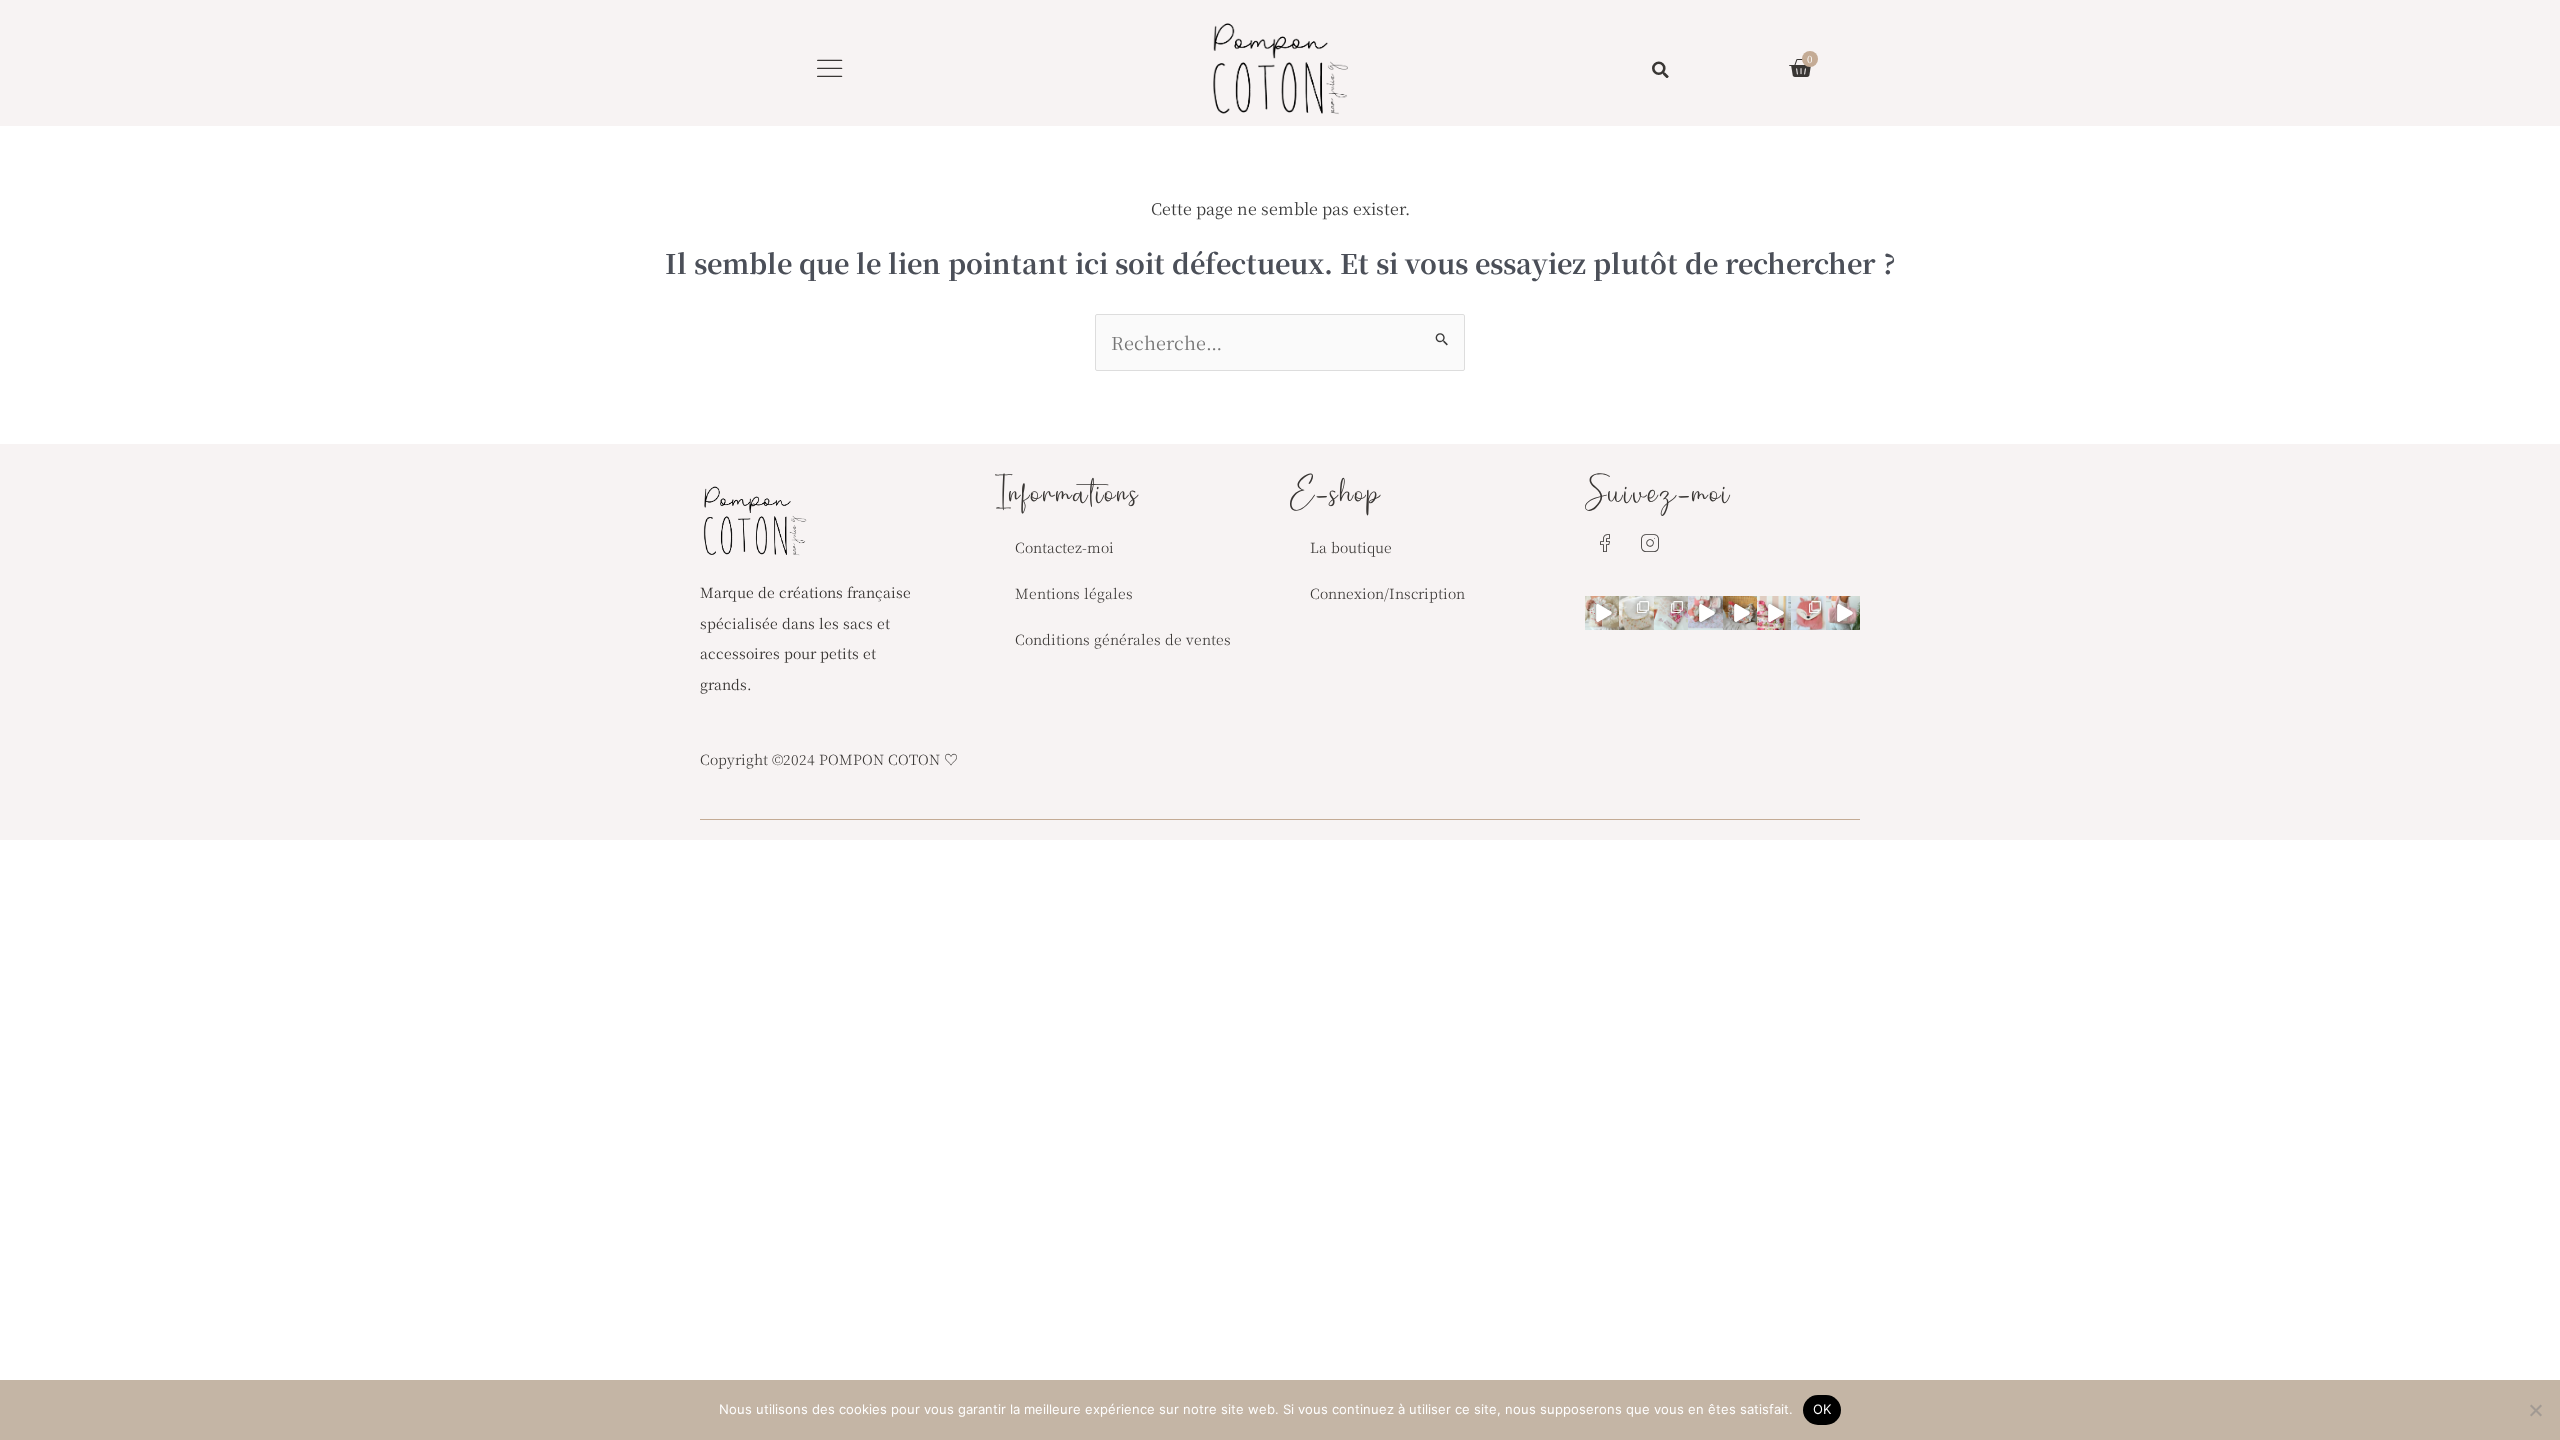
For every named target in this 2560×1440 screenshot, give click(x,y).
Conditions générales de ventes (1123, 639)
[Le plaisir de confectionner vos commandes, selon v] (1705, 613)
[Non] (2535, 1410)
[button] (830, 68)
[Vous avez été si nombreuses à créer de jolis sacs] (1602, 613)
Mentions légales (1074, 593)
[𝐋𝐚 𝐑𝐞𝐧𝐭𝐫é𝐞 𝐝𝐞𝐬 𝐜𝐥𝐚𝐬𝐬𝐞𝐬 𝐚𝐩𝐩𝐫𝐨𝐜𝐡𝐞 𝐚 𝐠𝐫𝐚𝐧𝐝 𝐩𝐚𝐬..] (1636, 613)
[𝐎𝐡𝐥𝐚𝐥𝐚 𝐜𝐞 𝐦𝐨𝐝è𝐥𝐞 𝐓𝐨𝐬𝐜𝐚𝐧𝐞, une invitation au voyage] (1740, 613)
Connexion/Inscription (1387, 593)
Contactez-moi (1064, 547)
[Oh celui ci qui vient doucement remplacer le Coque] (1671, 613)
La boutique (1351, 547)
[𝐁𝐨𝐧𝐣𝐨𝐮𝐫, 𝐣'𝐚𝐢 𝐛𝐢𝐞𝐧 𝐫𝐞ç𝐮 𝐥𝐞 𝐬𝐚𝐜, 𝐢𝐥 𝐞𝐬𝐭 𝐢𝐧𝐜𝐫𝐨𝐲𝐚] (1843, 613)
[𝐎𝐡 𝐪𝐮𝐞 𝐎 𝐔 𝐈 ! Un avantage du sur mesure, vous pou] (1808, 613)
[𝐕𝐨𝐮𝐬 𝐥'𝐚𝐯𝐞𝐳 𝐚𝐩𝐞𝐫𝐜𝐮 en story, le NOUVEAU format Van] (1774, 613)
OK (1822, 1409)
